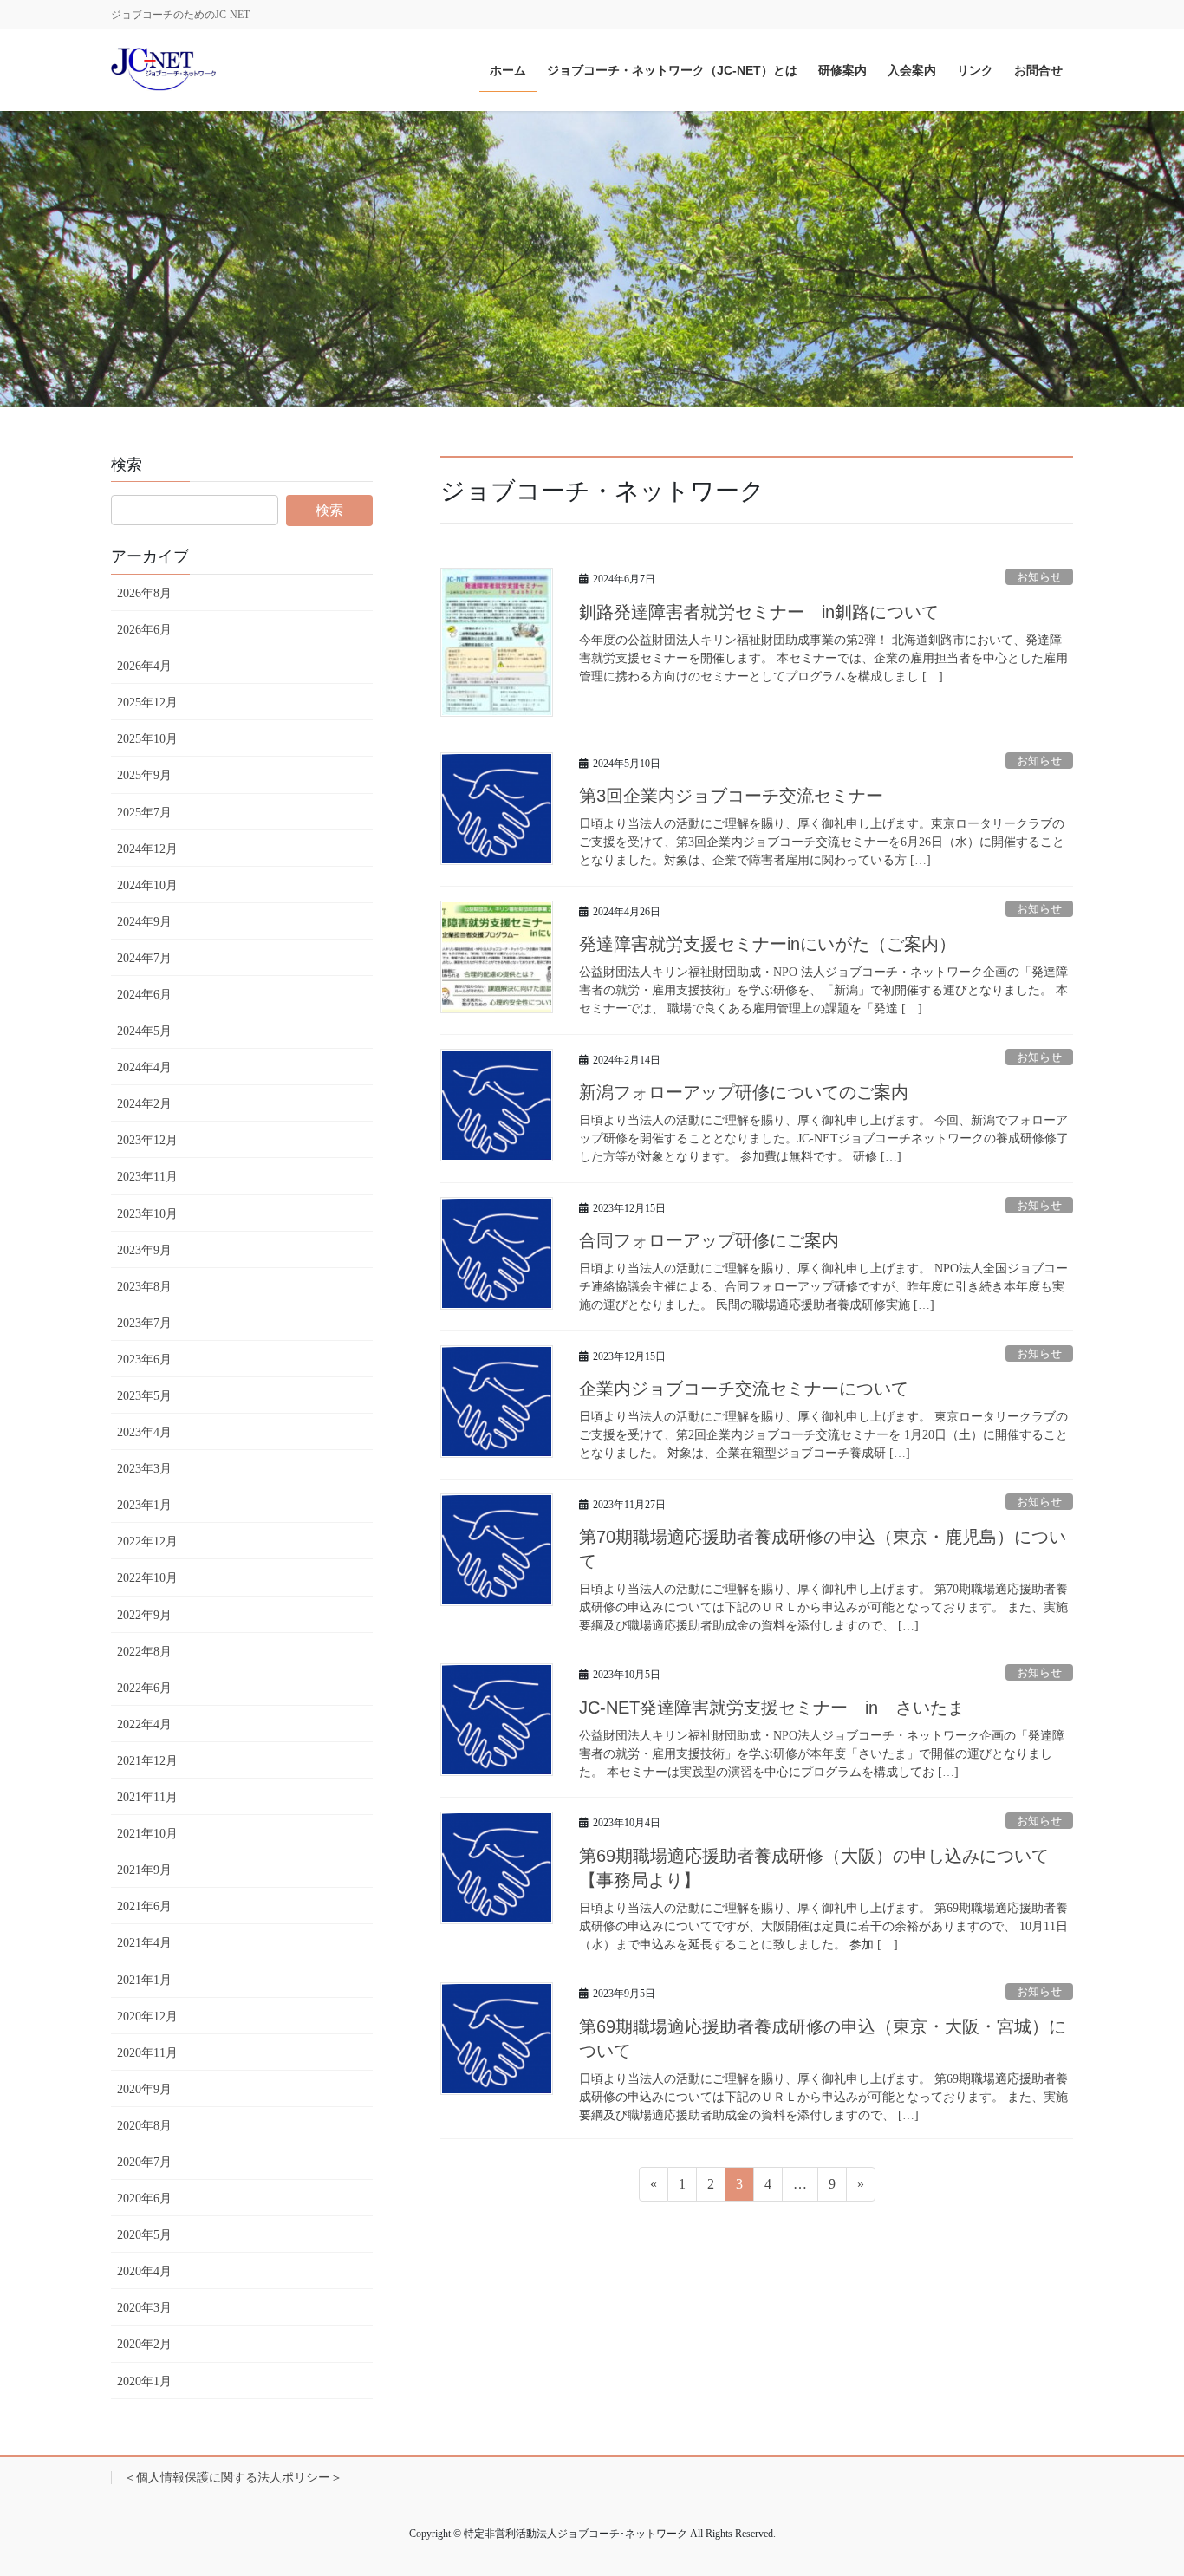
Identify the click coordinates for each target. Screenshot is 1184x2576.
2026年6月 (144, 630)
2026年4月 (144, 666)
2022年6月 (144, 1688)
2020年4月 (144, 2271)
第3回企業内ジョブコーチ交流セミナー (731, 796)
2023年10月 (147, 1214)
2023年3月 (144, 1469)
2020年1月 (144, 2381)
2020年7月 (144, 2162)
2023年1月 (144, 1505)
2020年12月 (147, 2017)
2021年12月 (147, 1761)
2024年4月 (144, 1067)
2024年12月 (147, 849)
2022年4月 (144, 1724)
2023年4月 (144, 1432)
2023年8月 (144, 1287)
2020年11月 (147, 2053)
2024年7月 (144, 958)
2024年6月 (144, 995)
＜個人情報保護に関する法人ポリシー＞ (233, 2478)
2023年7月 (144, 1323)
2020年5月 (144, 2235)
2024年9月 (144, 922)
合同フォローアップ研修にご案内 (709, 1240)
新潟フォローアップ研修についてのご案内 (744, 1092)
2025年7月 (144, 813)
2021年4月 (144, 1943)
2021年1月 (144, 1980)
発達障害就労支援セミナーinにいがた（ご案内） (768, 944)
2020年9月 (144, 2089)
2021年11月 (147, 1797)
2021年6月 (144, 1906)
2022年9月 (144, 1615)
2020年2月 (144, 2344)
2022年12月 (147, 1542)
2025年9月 (144, 775)
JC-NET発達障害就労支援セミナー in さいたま (772, 1708)
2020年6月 (144, 2199)
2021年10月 (147, 1834)
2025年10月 (147, 739)
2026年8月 (144, 593)
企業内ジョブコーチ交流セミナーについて (744, 1389)
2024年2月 (144, 1104)
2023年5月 (144, 1396)
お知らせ (1039, 577)
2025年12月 (147, 703)
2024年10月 (147, 885)
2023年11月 (147, 1177)
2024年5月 (144, 1031)
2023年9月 (144, 1250)
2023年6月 (144, 1360)
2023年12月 (147, 1140)
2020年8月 (144, 2126)
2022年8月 (144, 1652)
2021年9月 (144, 1870)
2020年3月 (144, 2308)
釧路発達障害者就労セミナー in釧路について (759, 612)
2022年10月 (147, 1578)
